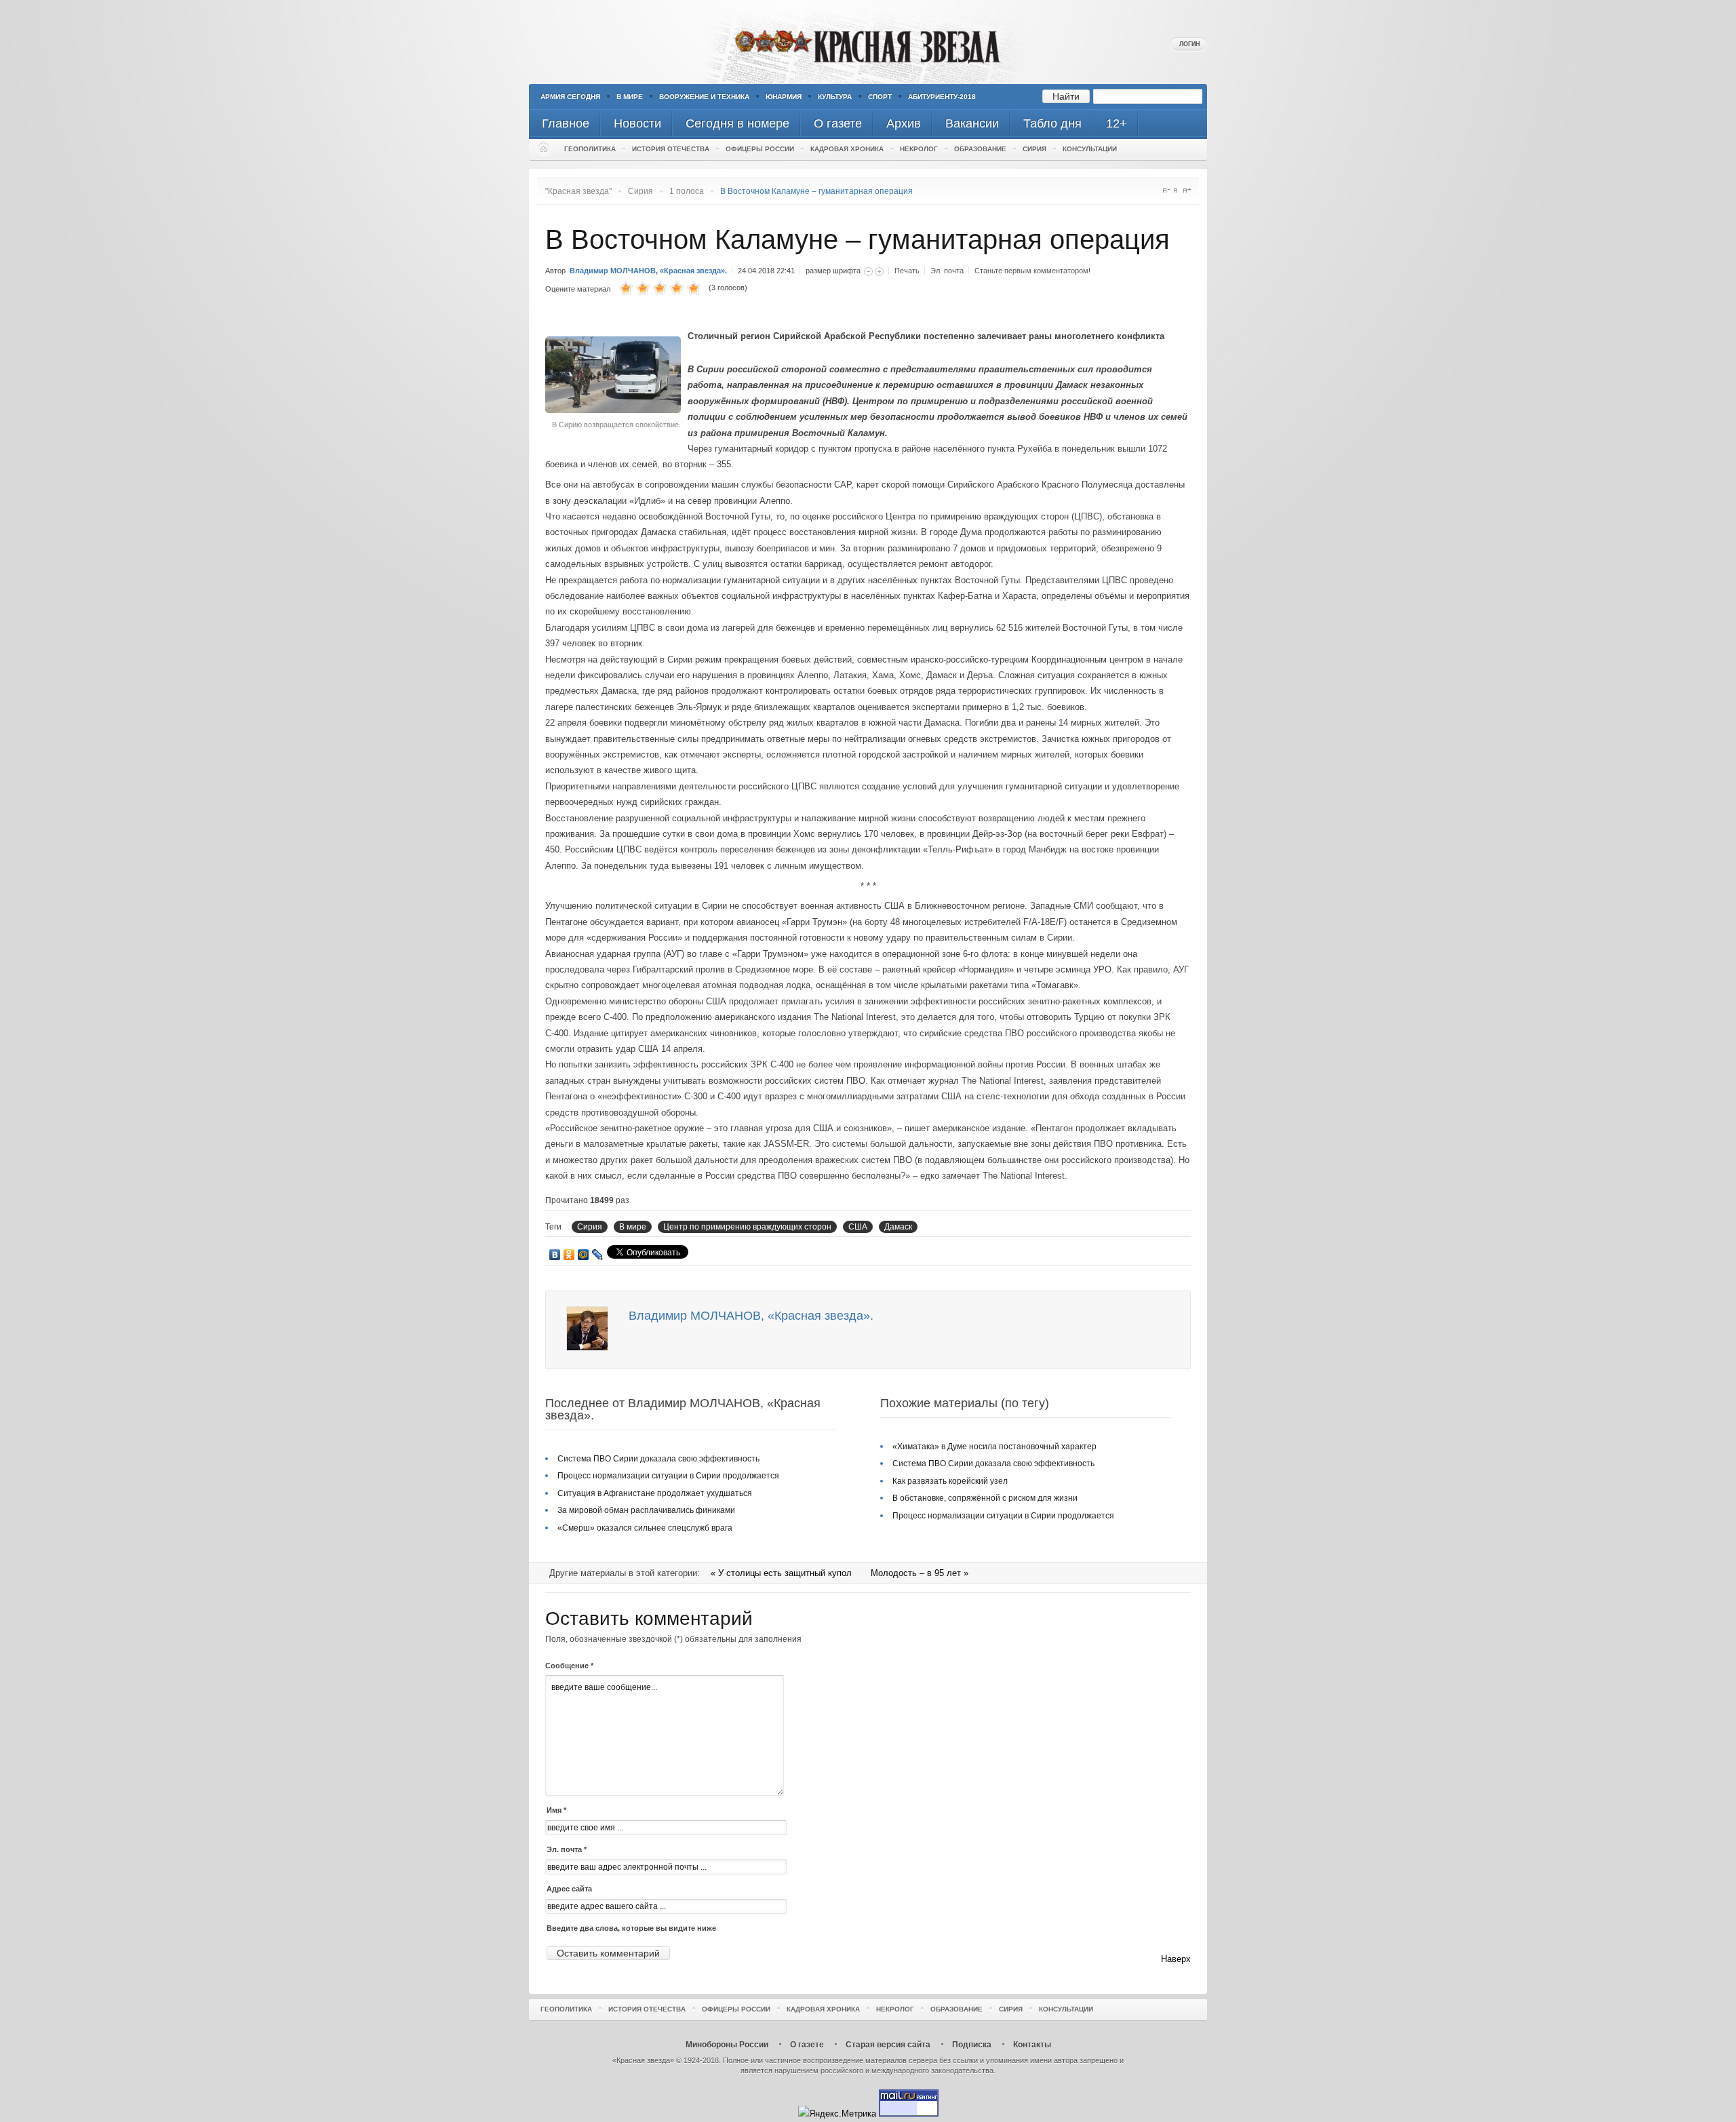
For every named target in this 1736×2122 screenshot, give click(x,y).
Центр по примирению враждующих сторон (747, 1227)
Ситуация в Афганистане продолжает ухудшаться (655, 1493)
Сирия (1034, 149)
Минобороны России (727, 2045)
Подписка (972, 2045)
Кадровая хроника (847, 149)
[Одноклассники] (569, 1255)
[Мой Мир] (584, 1255)
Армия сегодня (570, 97)
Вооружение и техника (704, 97)
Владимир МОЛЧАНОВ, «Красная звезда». (648, 271)
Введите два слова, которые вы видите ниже (631, 1928)
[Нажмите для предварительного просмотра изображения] (616, 410)
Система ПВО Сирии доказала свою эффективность (658, 1459)
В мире (630, 97)
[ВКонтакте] (555, 1255)
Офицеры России (760, 149)
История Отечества (671, 149)
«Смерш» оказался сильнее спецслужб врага (645, 1528)
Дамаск (898, 1227)
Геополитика (590, 149)
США (858, 1227)
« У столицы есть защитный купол (783, 1573)
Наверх (1176, 1959)
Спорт (880, 97)
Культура (835, 97)
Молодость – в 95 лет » (920, 1573)
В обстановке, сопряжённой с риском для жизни (985, 1498)
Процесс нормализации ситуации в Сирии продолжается (668, 1476)
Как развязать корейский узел (950, 1481)
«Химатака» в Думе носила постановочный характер (994, 1447)
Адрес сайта (569, 1889)
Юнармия (784, 97)
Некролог (919, 149)
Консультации (1090, 149)
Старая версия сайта (888, 2045)
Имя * (556, 1810)
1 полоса (687, 191)
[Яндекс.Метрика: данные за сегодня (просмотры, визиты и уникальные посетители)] (837, 2114)
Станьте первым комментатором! (1032, 271)
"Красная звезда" (578, 191)
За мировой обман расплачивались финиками (646, 1510)
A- (1166, 190)
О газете (807, 2045)
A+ (1187, 190)
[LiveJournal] (598, 1255)
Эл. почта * (567, 1849)
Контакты (1032, 2045)
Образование (980, 149)
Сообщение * (569, 1666)
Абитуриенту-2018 (942, 97)
